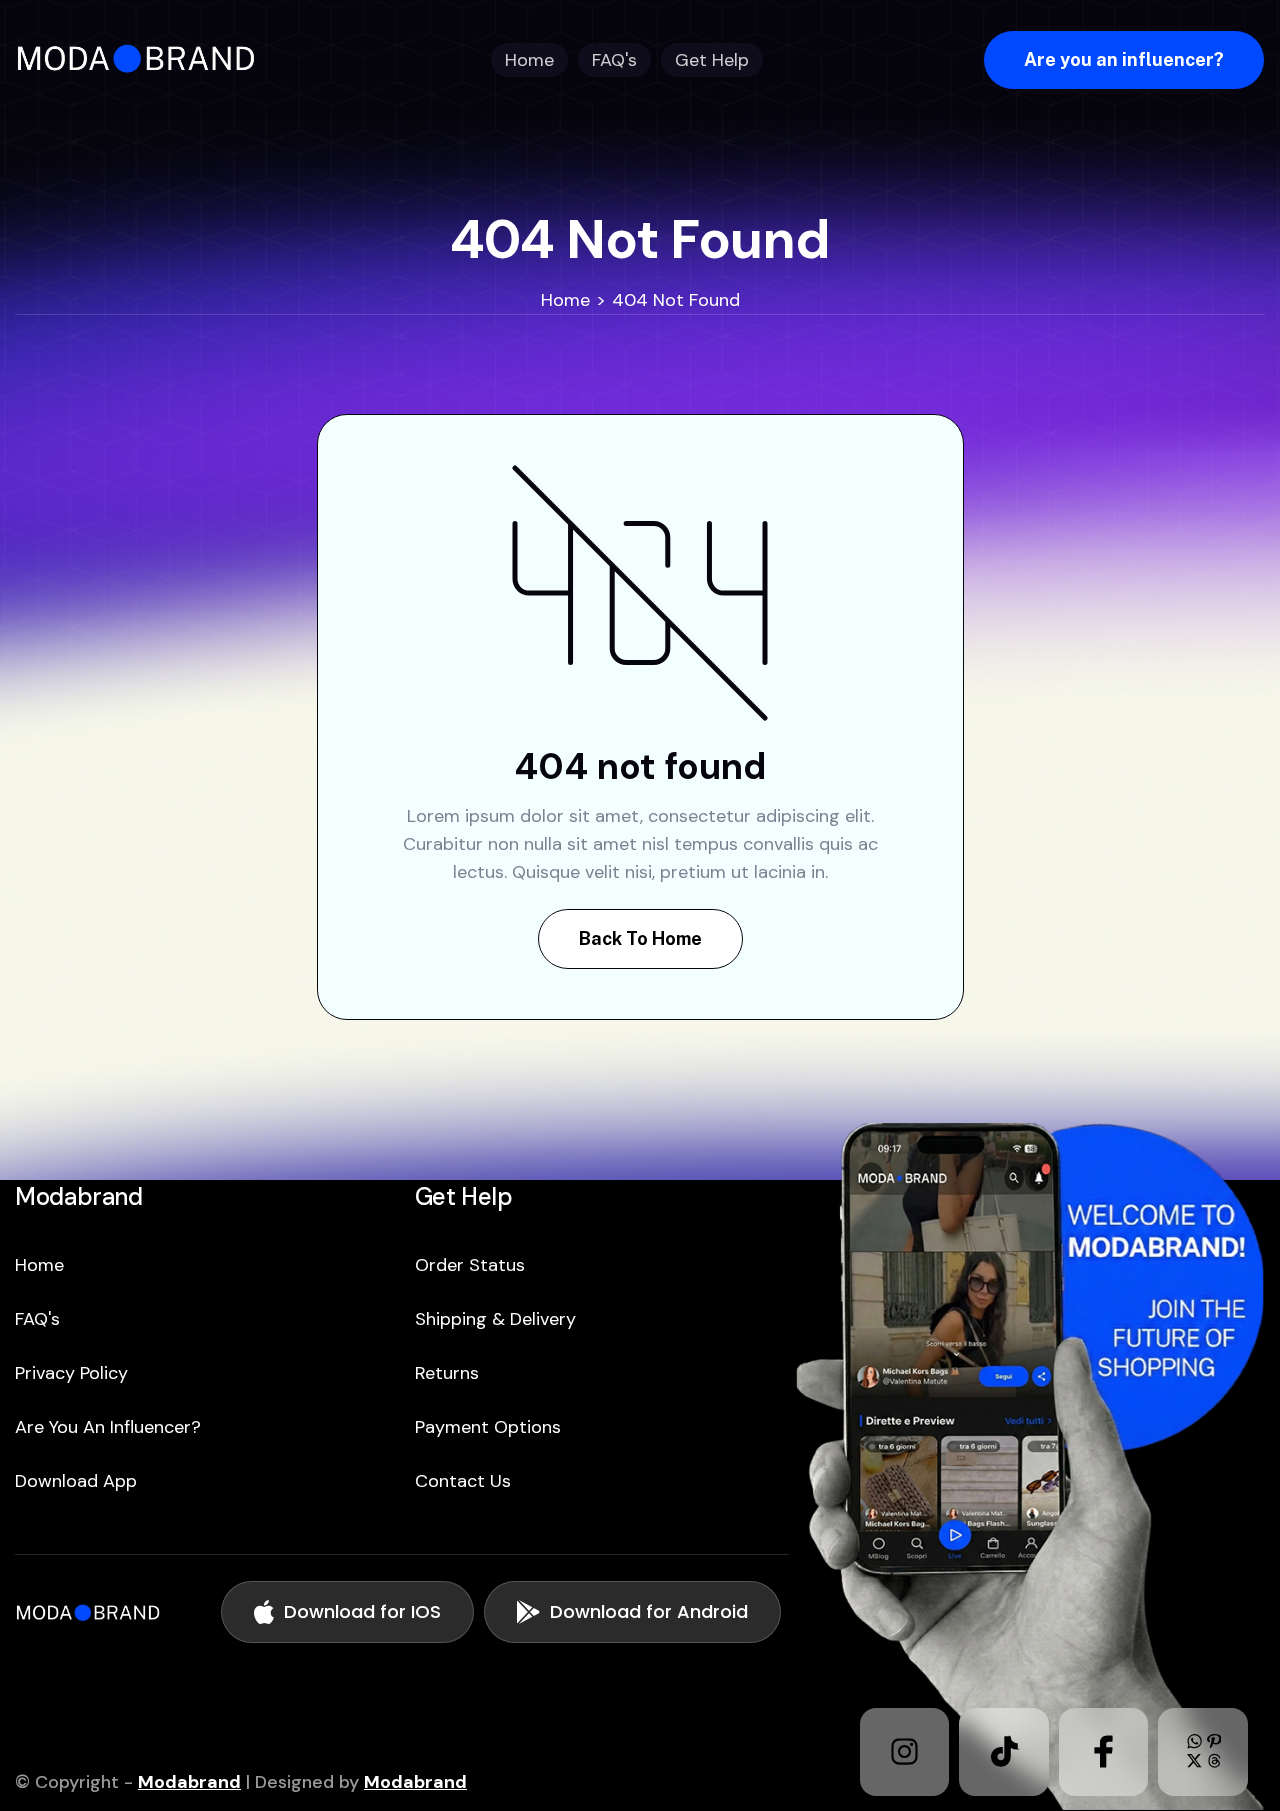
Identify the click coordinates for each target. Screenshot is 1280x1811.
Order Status (470, 1265)
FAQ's (37, 1319)
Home (565, 300)
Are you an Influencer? (108, 1427)
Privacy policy (71, 1373)
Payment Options (488, 1427)
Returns (447, 1373)
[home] (142, 59)
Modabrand (189, 1782)
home (39, 1265)
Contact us (463, 1481)
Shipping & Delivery (495, 1319)
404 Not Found (676, 300)
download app (76, 1481)
